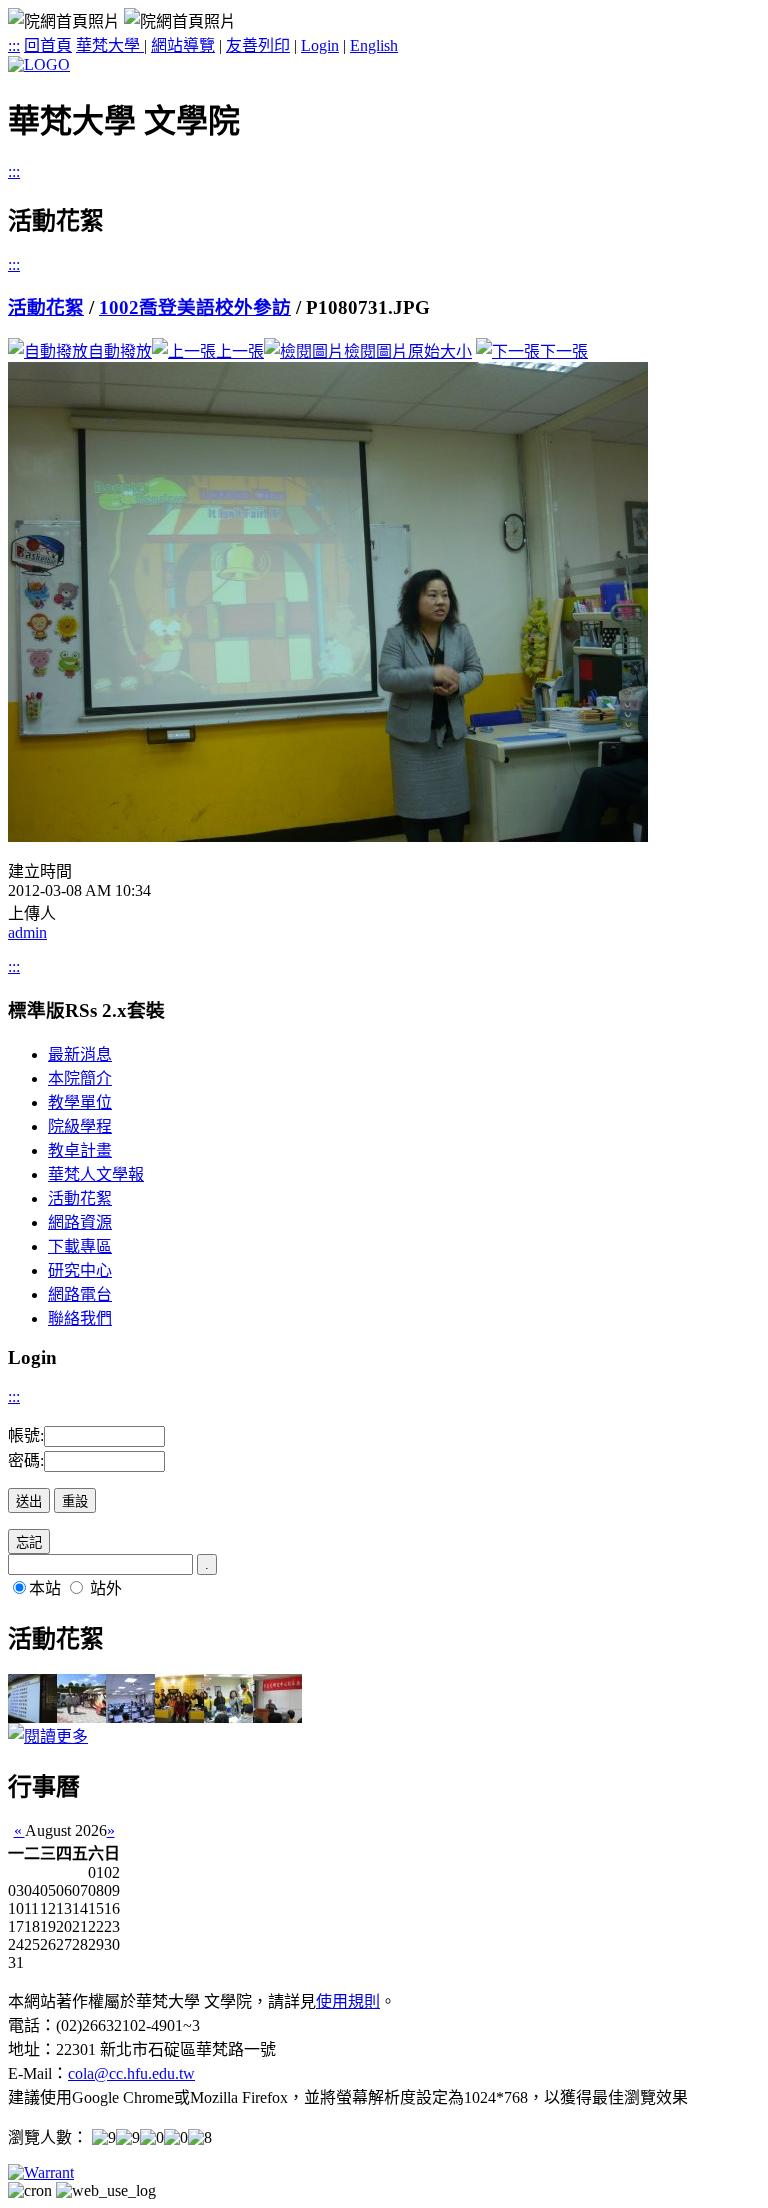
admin (27, 932)
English (374, 45)
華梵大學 (110, 45)
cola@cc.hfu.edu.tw (131, 2073)
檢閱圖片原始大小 (408, 351)
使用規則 (348, 2001)
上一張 (240, 351)
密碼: (26, 1460)
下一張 (564, 351)
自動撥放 (120, 351)
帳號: (26, 1435)
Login (320, 45)
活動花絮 (46, 307)
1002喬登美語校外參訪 (195, 307)
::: (14, 45)
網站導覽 (183, 45)
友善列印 (258, 45)
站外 (106, 1588)
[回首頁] (39, 64)
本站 (45, 1588)
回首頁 (48, 45)
